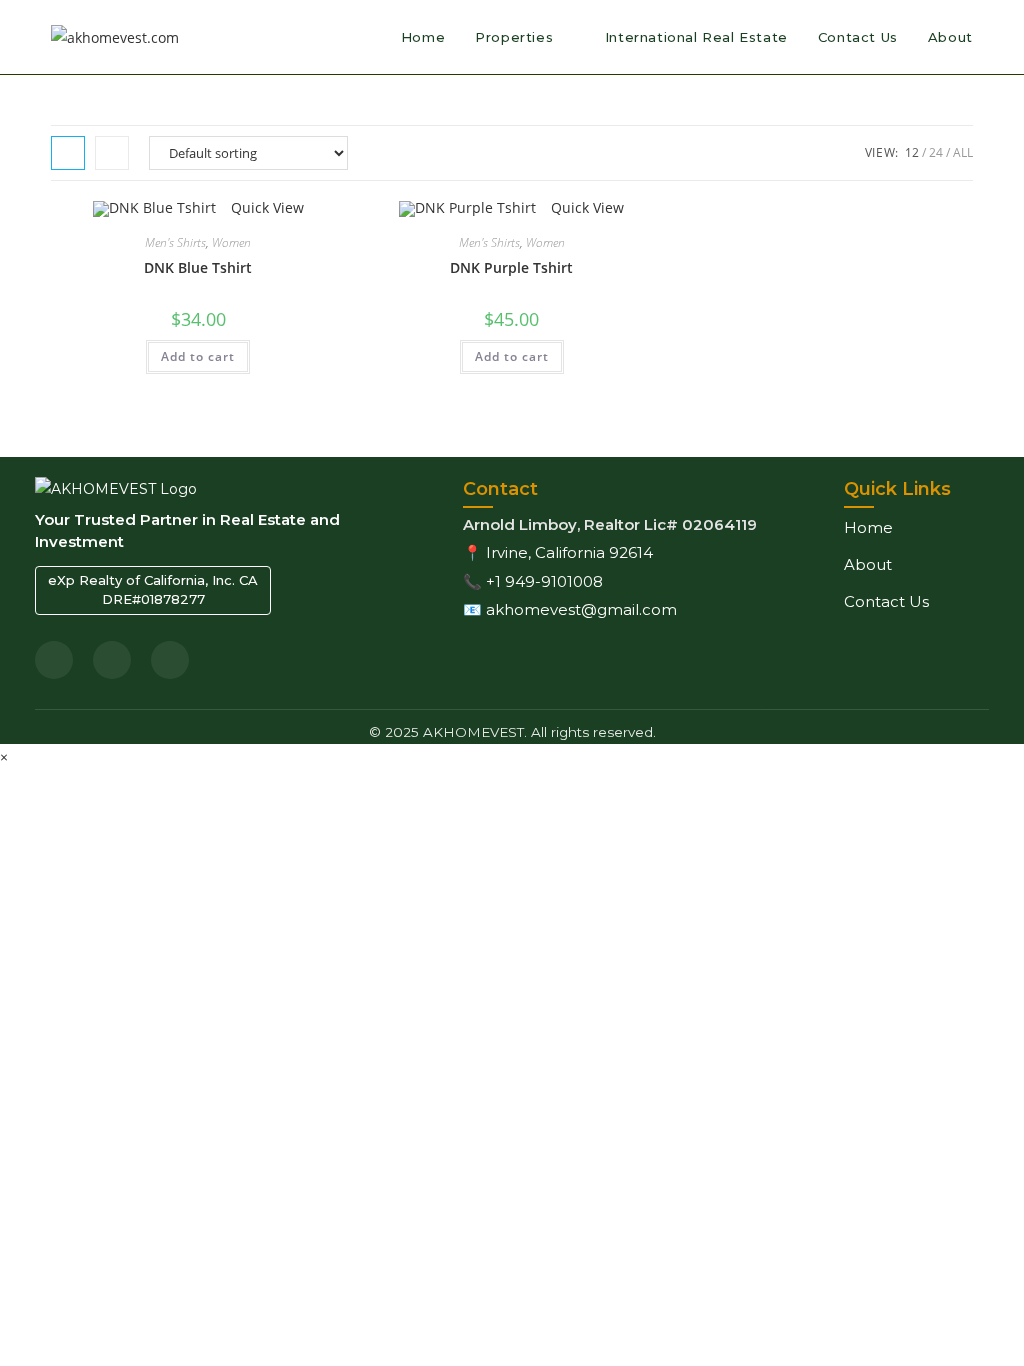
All (963, 152)
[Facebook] (170, 660)
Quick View (265, 207)
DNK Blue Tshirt (198, 267)
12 (912, 152)
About (868, 564)
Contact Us (886, 601)
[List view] (112, 153)
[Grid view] (68, 153)
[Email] (112, 660)
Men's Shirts (175, 242)
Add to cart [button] (198, 356)
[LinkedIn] (54, 660)
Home (868, 527)
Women (231, 242)
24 (936, 152)
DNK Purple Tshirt (511, 267)
